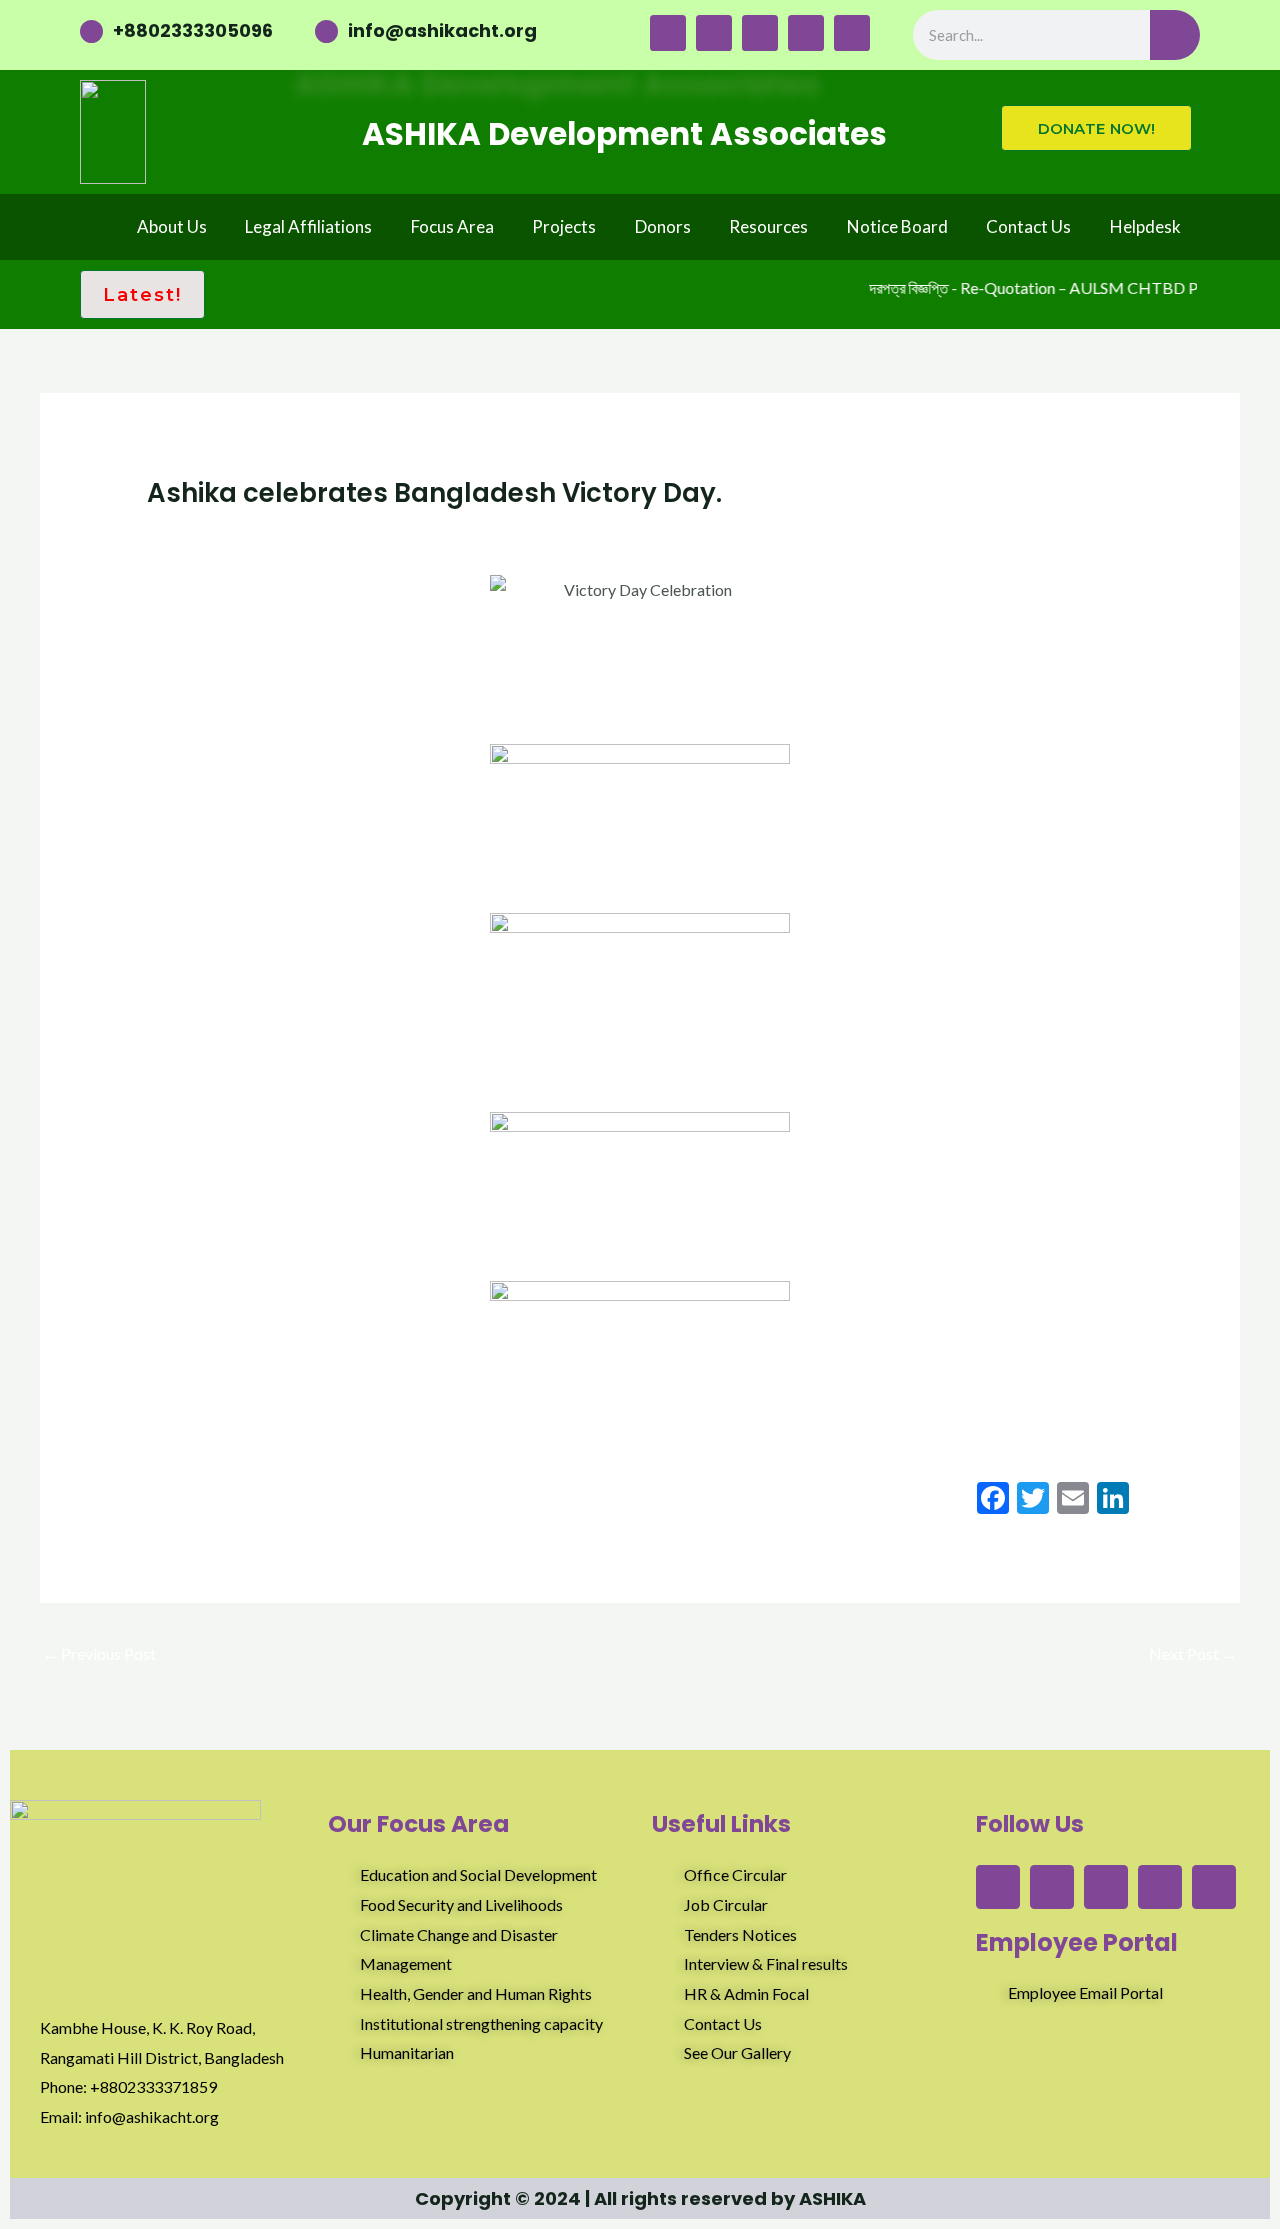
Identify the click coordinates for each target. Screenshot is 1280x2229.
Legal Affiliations (308, 226)
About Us (172, 226)
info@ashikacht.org (442, 30)
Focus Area (452, 226)
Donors (663, 226)
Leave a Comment (208, 531)
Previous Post (99, 1653)
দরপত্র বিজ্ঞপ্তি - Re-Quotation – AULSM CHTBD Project (1041, 287)
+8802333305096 (193, 30)
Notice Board (897, 226)
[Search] (1175, 35)
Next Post (1193, 1653)
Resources (768, 226)
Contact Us (1028, 226)
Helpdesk (1145, 226)
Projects (564, 226)
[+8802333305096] (91, 31)
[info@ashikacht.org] (326, 31)
